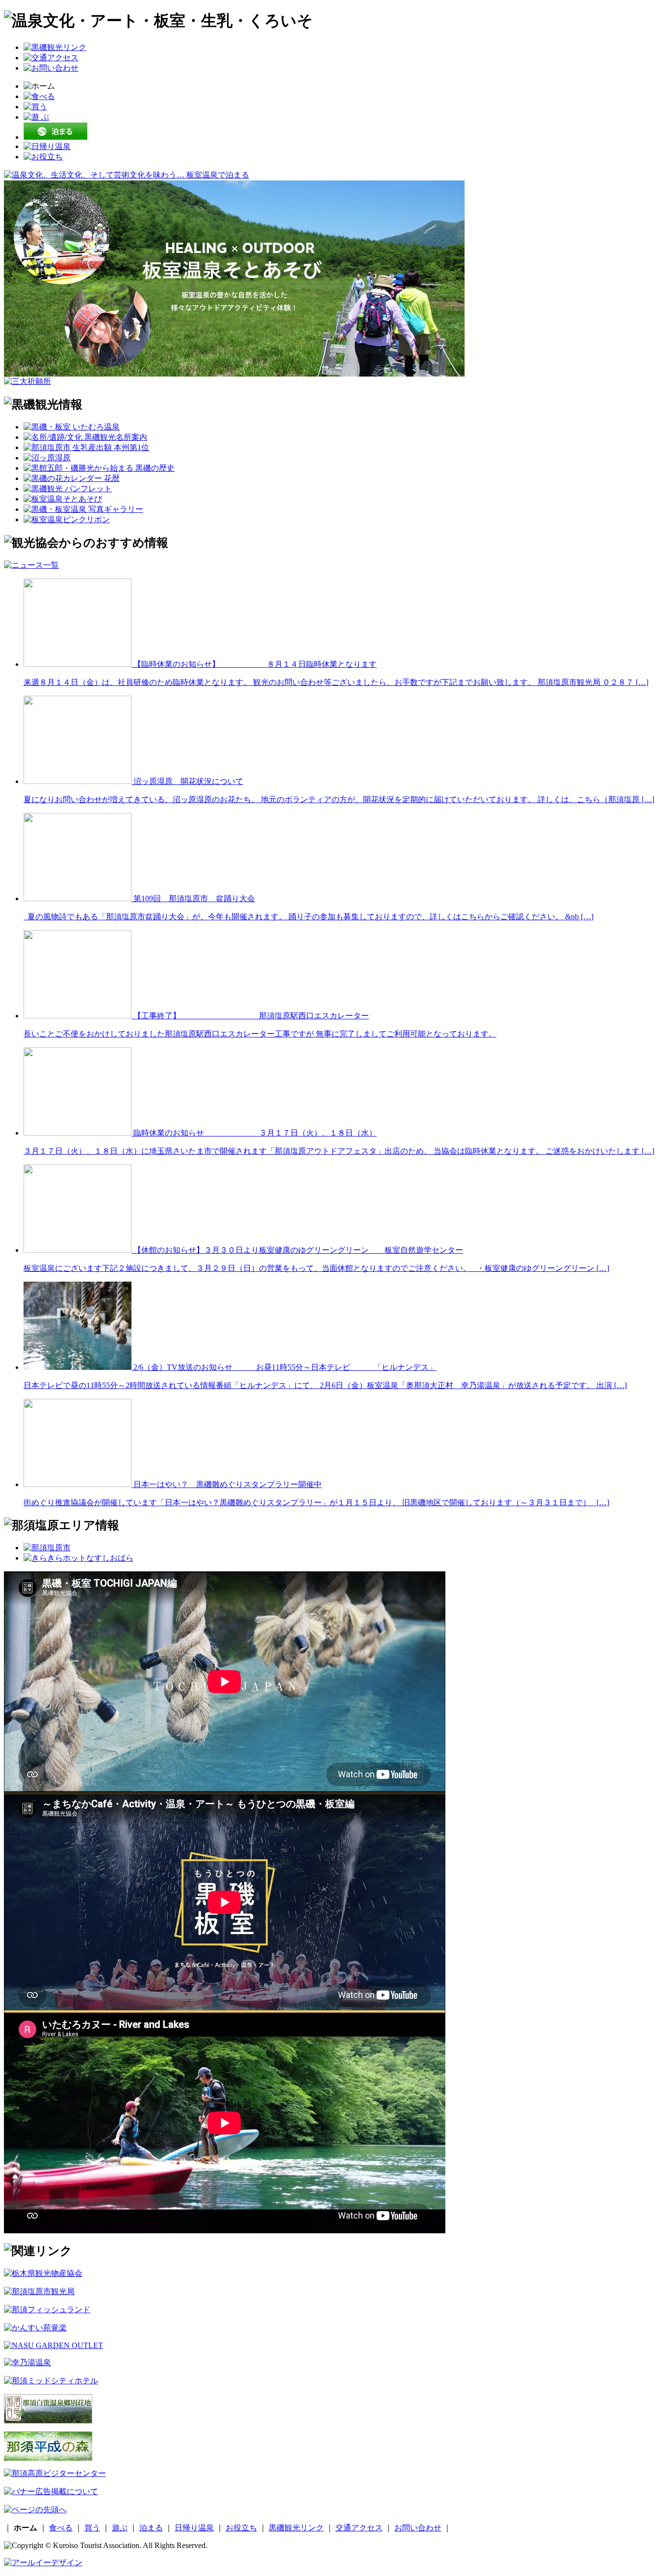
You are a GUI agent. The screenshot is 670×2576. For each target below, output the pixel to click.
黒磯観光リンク (296, 2528)
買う (92, 2528)
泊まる (151, 2528)
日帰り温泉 (194, 2528)
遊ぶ (120, 2528)
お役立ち (241, 2528)
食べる (61, 2528)
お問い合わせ (418, 2528)
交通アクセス (359, 2528)
